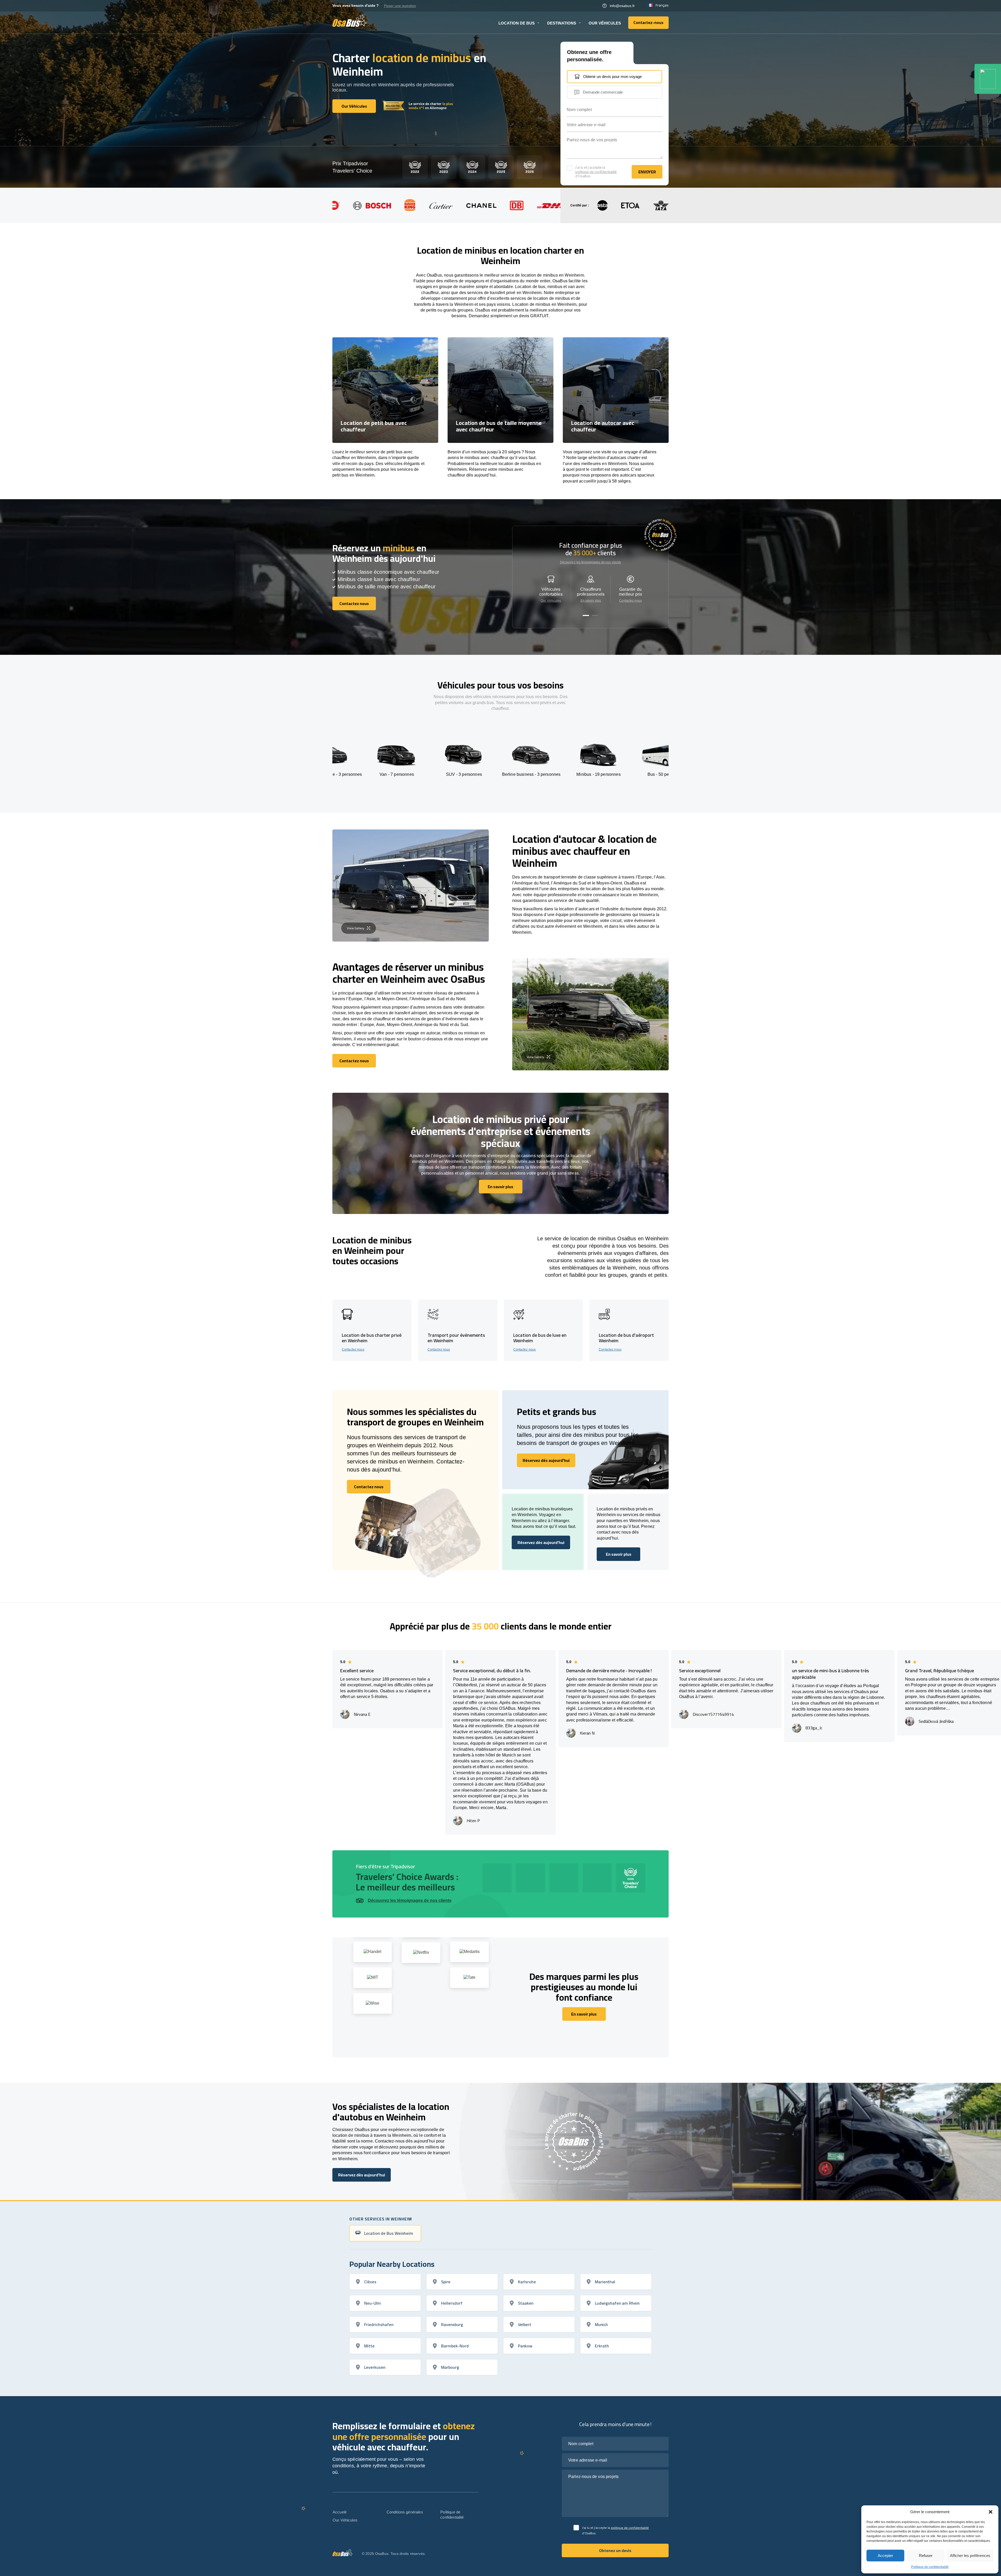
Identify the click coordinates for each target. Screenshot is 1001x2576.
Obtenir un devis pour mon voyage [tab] (612, 77)
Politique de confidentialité (930, 2567)
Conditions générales (405, 2512)
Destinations (562, 23)
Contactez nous (630, 601)
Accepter (885, 2556)
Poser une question (400, 6)
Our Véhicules (605, 23)
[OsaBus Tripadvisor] (988, 79)
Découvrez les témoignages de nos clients (591, 562)
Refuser (926, 2556)
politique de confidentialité (596, 172)
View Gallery (356, 928)
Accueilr (340, 2512)
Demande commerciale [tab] (603, 92)
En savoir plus (591, 601)
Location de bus (517, 23)
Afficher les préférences (970, 2556)
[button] (991, 2512)
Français (662, 5)
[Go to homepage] (350, 21)
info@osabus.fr (622, 6)
